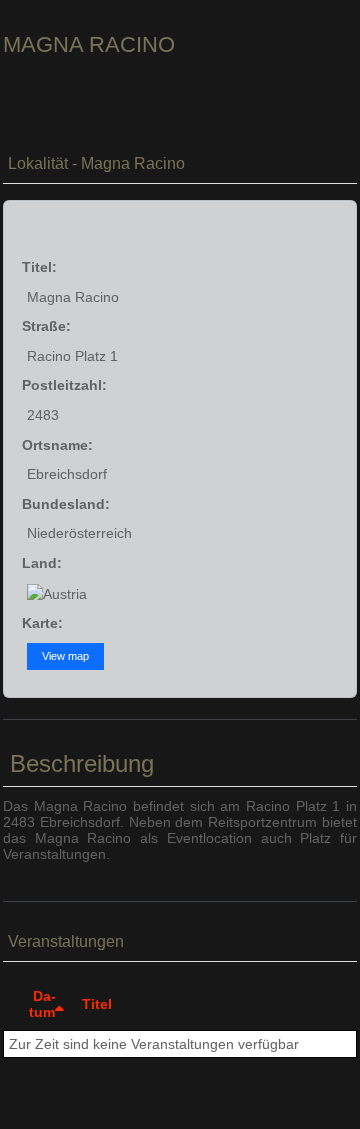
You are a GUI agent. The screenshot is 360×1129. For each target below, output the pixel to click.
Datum (42, 1004)
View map (65, 656)
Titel (97, 1004)
